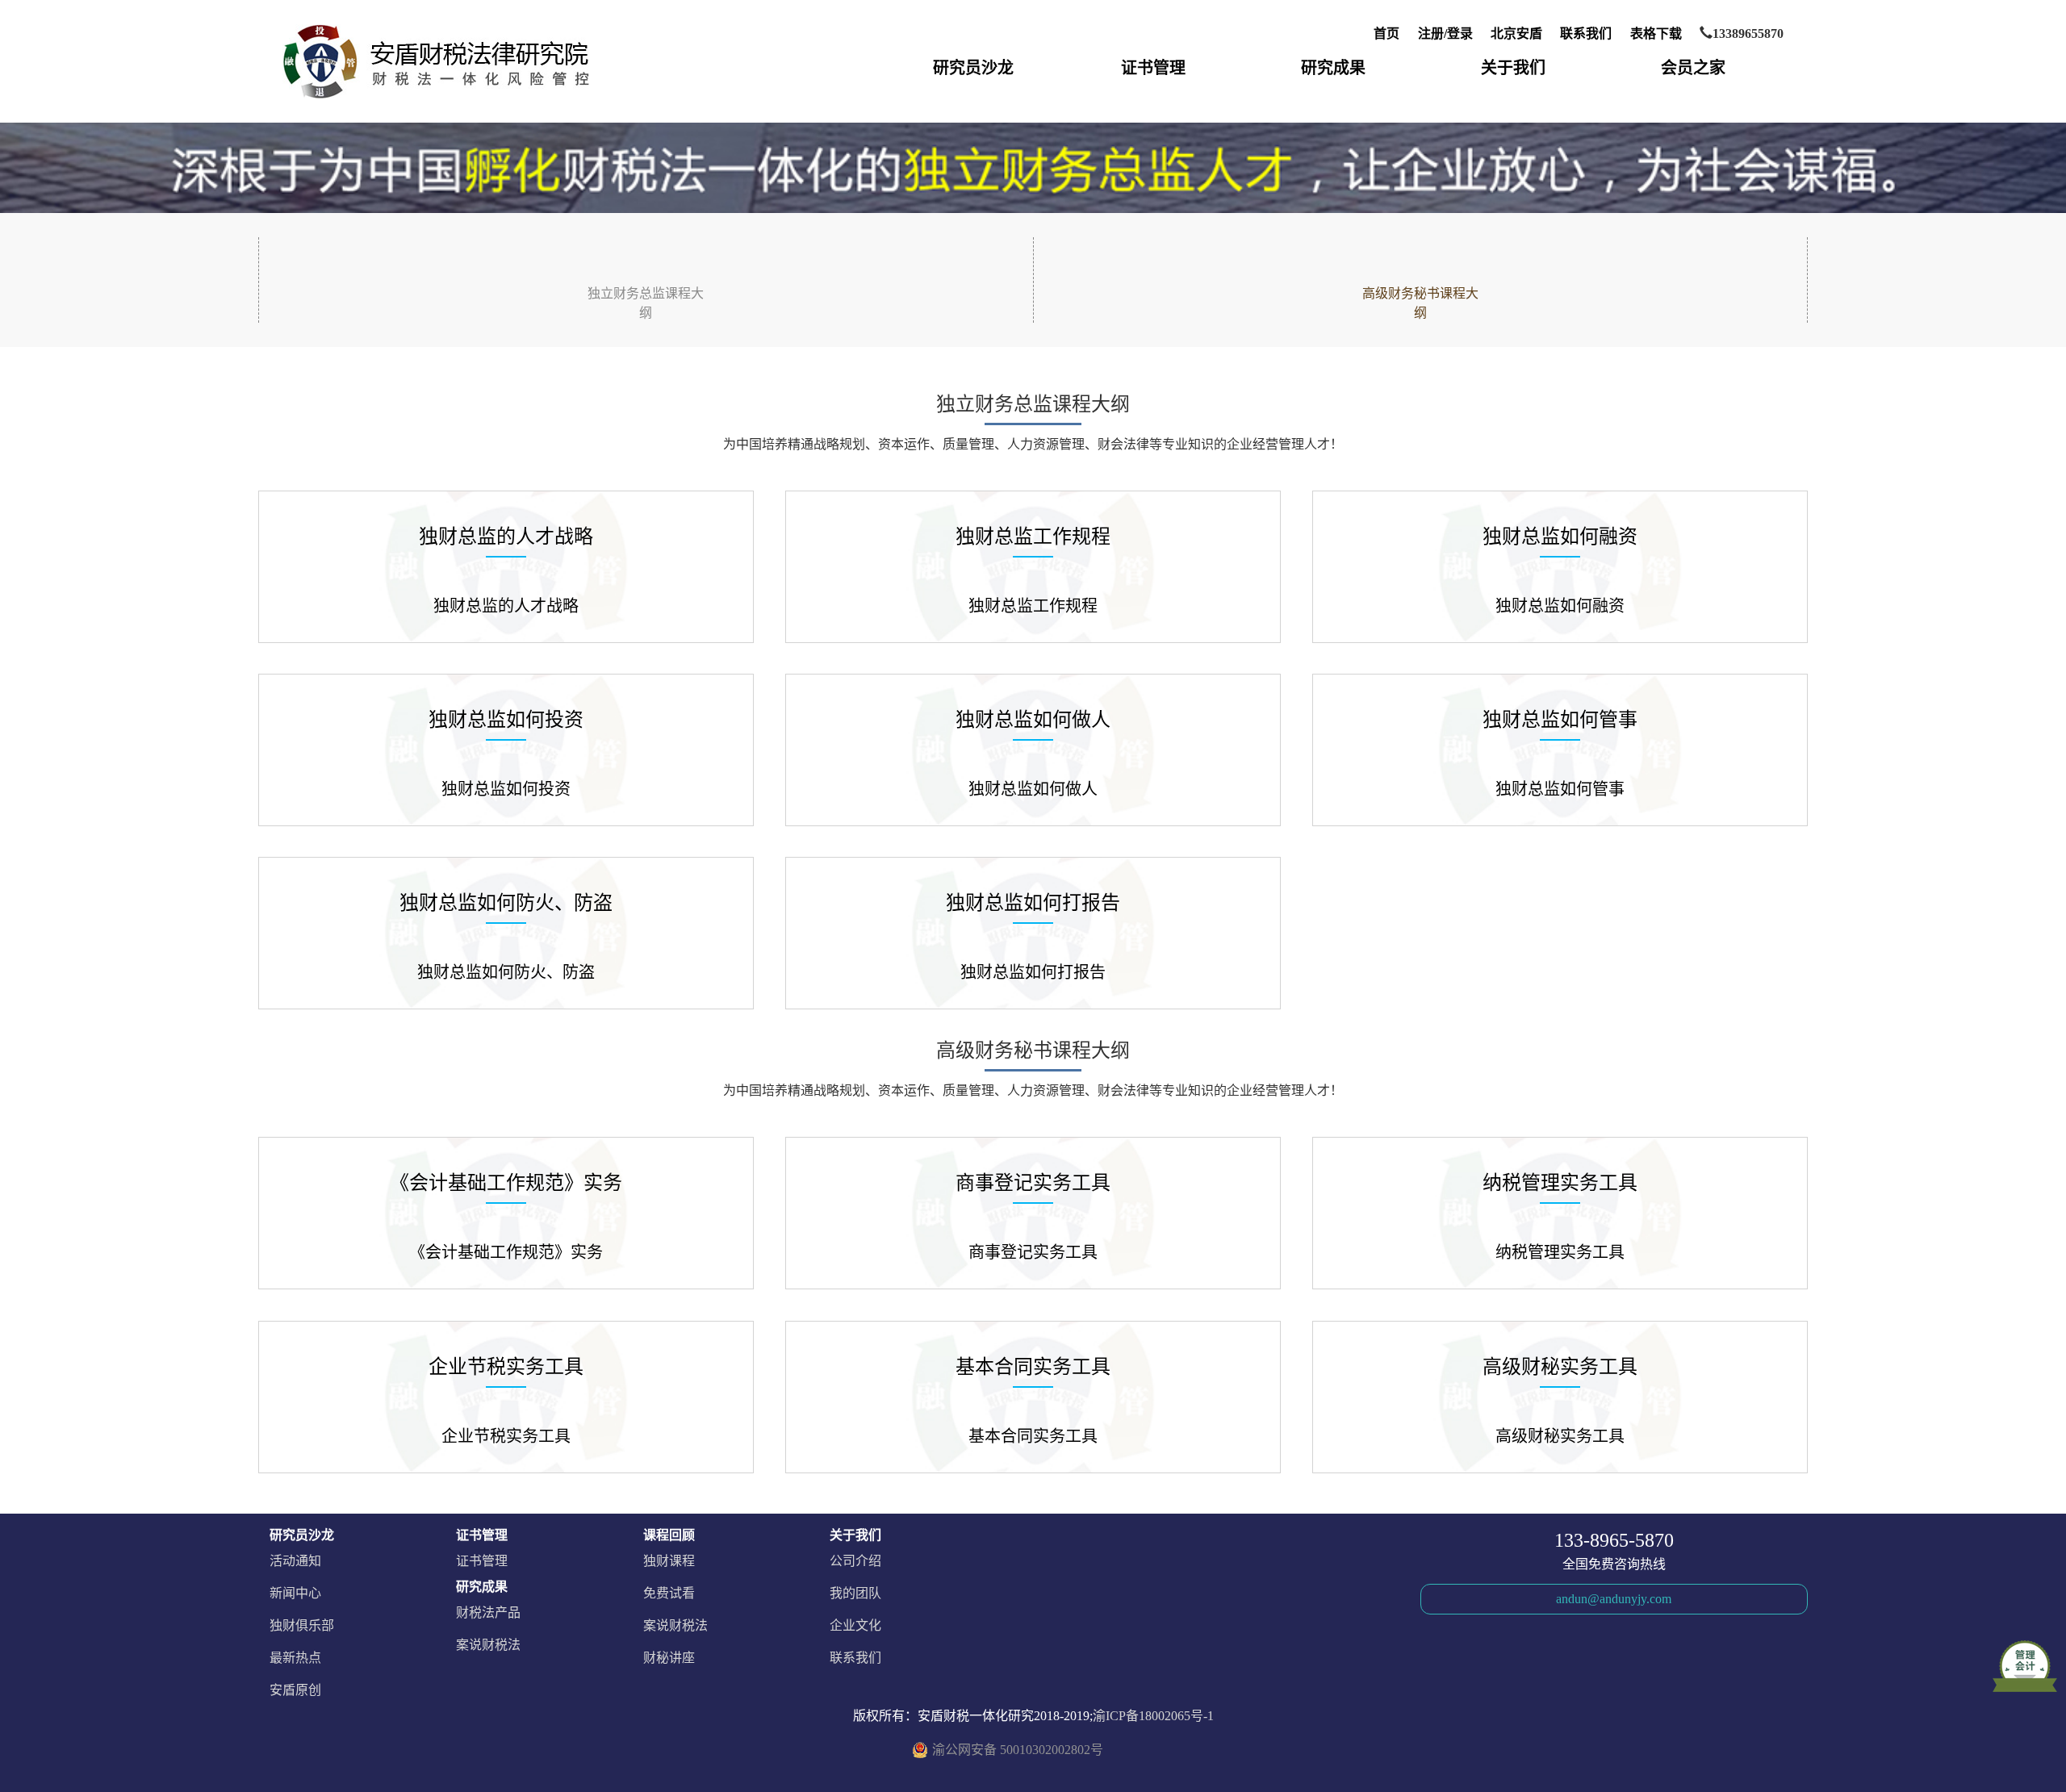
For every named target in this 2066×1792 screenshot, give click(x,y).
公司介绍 (855, 1561)
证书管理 (1153, 68)
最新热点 (295, 1658)
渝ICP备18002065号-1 (1153, 1716)
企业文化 (855, 1625)
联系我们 (1586, 33)
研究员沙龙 (973, 68)
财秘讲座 (669, 1658)
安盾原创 (295, 1690)
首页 (1386, 33)
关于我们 (1513, 68)
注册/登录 (1445, 33)
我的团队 (855, 1593)
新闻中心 (295, 1593)
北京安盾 (1516, 33)
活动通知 (295, 1561)
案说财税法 (488, 1645)
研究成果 (1333, 68)
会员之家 (1693, 68)
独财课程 (669, 1561)
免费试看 (669, 1593)
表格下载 (1656, 33)
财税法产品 (488, 1612)
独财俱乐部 (302, 1625)
